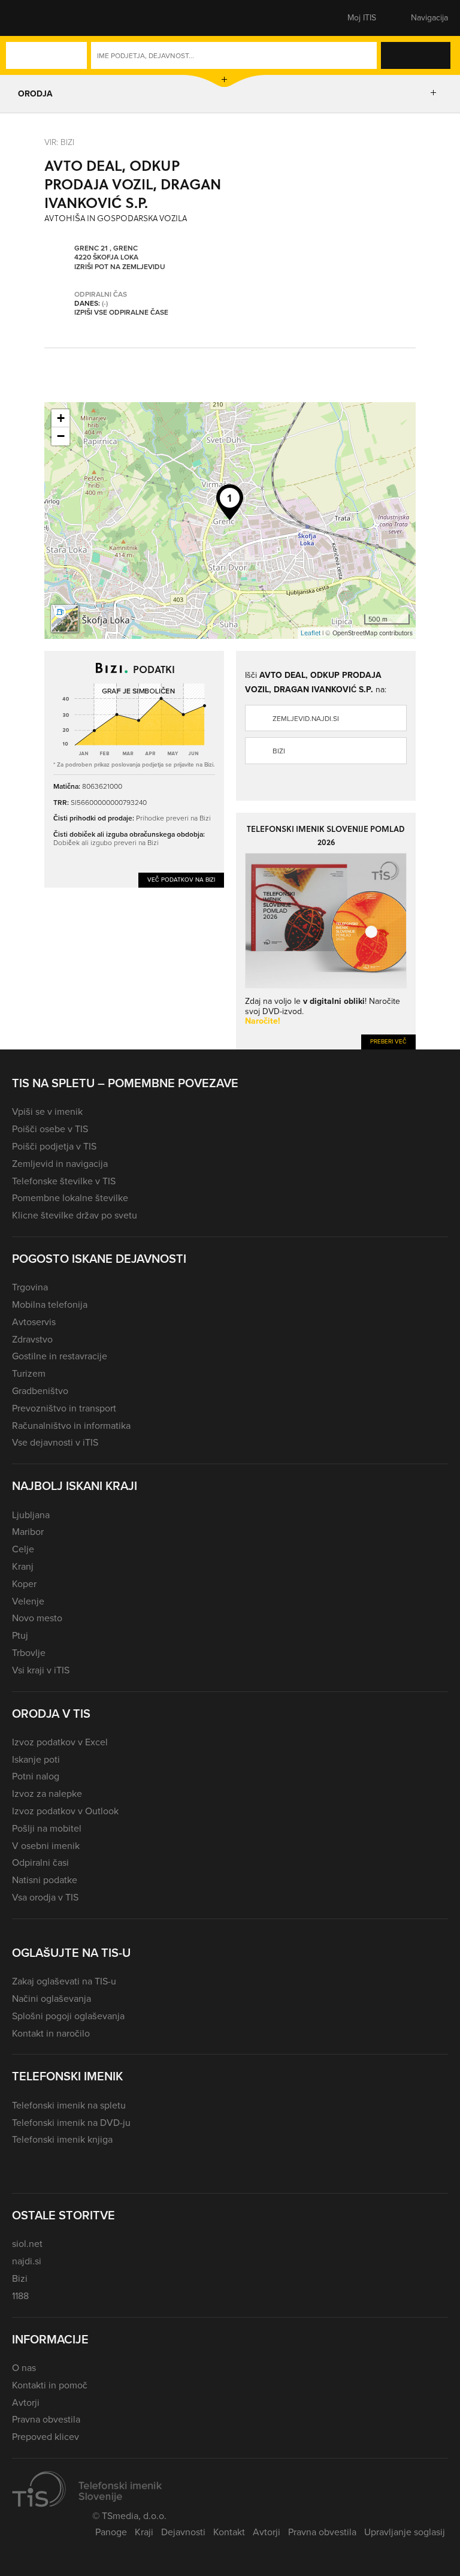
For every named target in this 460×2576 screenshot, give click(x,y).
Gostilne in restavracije (60, 1356)
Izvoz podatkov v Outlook (65, 1811)
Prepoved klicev (46, 2437)
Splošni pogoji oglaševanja (68, 2016)
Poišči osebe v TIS (50, 1129)
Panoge (111, 2532)
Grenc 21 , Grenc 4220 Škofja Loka (106, 253)
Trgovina (30, 1287)
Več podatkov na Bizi (181, 880)
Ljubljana (31, 1515)
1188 (20, 2296)
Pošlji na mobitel (47, 1828)
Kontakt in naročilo (51, 2033)
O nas (24, 2368)
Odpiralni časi (40, 1862)
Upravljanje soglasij (405, 2532)
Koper (24, 1584)
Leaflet (311, 633)
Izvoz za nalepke (47, 1794)
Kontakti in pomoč (50, 2385)
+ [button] (61, 418)
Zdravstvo (32, 1339)
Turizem (29, 1373)
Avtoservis (34, 1322)
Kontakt (229, 2532)
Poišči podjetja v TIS (54, 1146)
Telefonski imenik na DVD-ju (71, 2123)
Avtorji (26, 2402)
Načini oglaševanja (52, 1999)
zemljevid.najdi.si (306, 719)
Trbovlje (29, 1653)
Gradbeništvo (40, 1391)
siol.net (27, 2244)
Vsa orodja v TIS (45, 1897)
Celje (23, 1549)
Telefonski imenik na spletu (69, 2105)
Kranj (23, 1566)
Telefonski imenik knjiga (62, 2139)
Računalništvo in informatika (71, 1426)
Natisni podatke (45, 1880)
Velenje (28, 1601)
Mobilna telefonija (50, 1304)
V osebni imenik (46, 1846)
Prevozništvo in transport (64, 1408)
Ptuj (20, 1635)
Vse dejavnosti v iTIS (55, 1442)
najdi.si (27, 2261)
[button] (33, 18)
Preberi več (388, 1041)
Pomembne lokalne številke (70, 1198)
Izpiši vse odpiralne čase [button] (121, 313)
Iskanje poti (36, 1759)
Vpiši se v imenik (47, 1111)
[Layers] (65, 619)
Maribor (28, 1532)
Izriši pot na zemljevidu (120, 267)
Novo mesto (37, 1618)
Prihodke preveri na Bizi (173, 818)
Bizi (279, 751)
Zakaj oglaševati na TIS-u (64, 1981)
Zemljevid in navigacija (60, 1164)
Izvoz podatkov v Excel (60, 1742)
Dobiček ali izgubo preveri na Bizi (106, 842)
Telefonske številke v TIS (64, 1181)
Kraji (144, 2532)
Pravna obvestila (46, 2419)
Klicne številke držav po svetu (75, 1215)
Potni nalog (36, 1776)
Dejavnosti (183, 2532)
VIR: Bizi (59, 142)
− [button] (61, 436)
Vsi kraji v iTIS (41, 1670)
